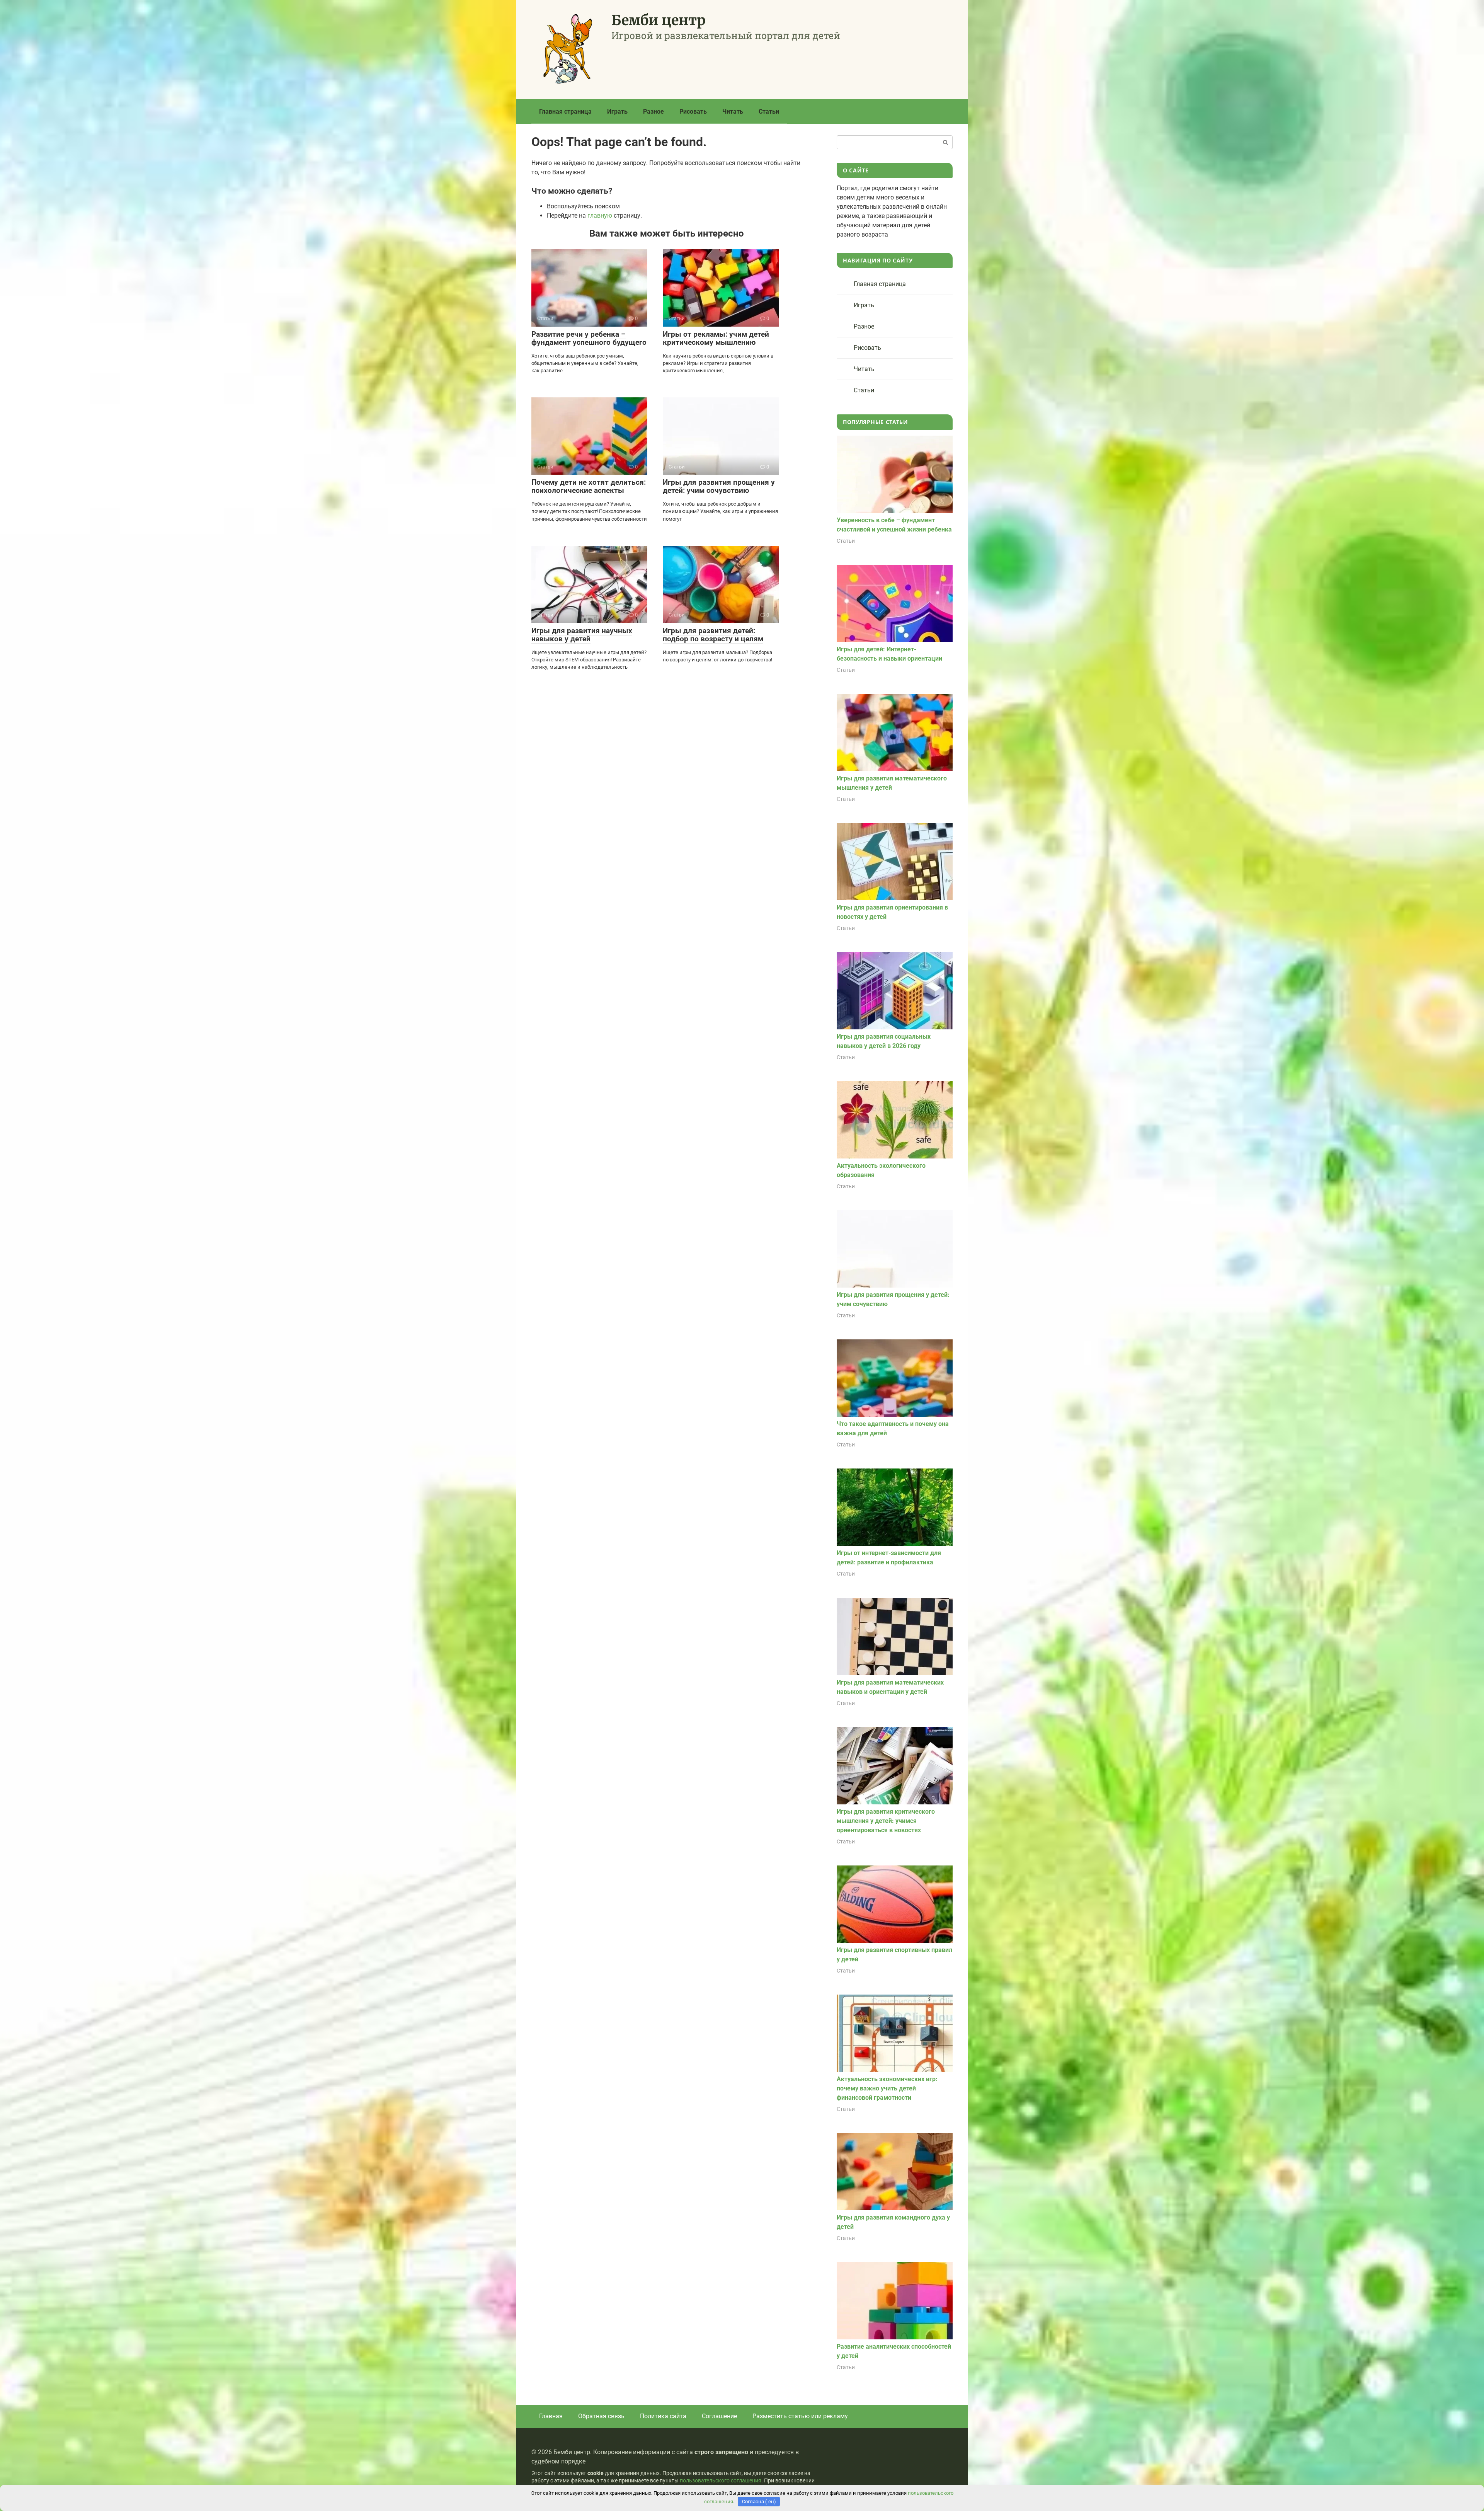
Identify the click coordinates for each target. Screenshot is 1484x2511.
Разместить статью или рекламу (800, 2416)
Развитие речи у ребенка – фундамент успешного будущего (589, 338)
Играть (617, 112)
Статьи (769, 112)
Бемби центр (659, 20)
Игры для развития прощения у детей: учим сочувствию (719, 486)
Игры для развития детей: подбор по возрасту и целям (713, 635)
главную (600, 215)
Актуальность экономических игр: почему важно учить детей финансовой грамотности (887, 2088)
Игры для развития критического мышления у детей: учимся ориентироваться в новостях (886, 1821)
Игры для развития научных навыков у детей (582, 635)
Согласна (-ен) (759, 2502)
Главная (551, 2416)
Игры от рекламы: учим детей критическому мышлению (716, 338)
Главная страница (565, 112)
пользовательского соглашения (721, 2481)
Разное (654, 112)
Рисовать (693, 112)
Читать (733, 112)
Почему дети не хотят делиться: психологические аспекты (589, 486)
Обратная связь (601, 2416)
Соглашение (719, 2416)
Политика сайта (663, 2416)
